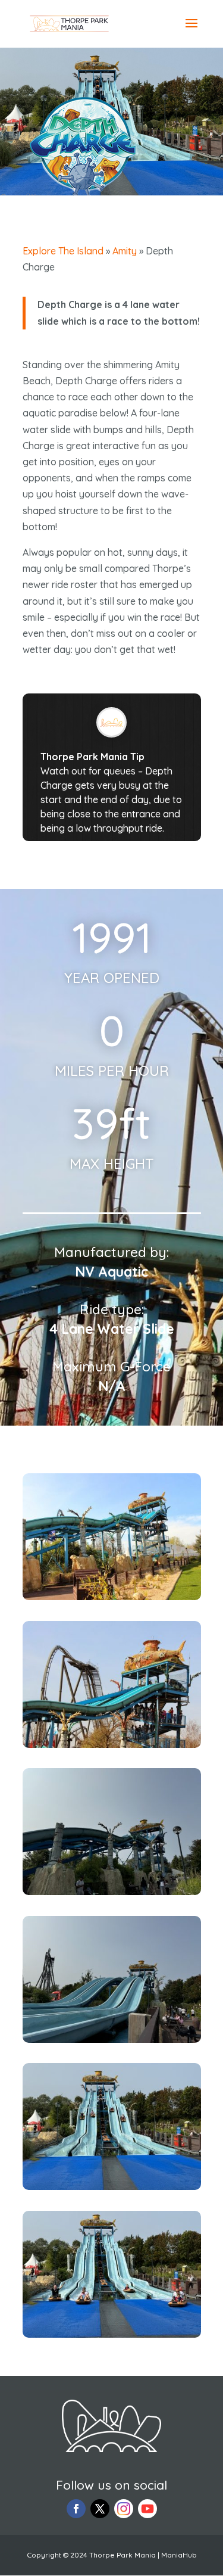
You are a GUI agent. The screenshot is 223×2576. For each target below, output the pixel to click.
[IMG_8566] (112, 2334)
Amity (125, 251)
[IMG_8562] (112, 2186)
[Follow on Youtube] (147, 2509)
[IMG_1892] (112, 1597)
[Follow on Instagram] (124, 2509)
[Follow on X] (100, 2509)
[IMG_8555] (112, 1891)
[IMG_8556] (112, 2039)
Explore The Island (63, 251)
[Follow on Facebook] (76, 2509)
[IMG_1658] (112, 1744)
